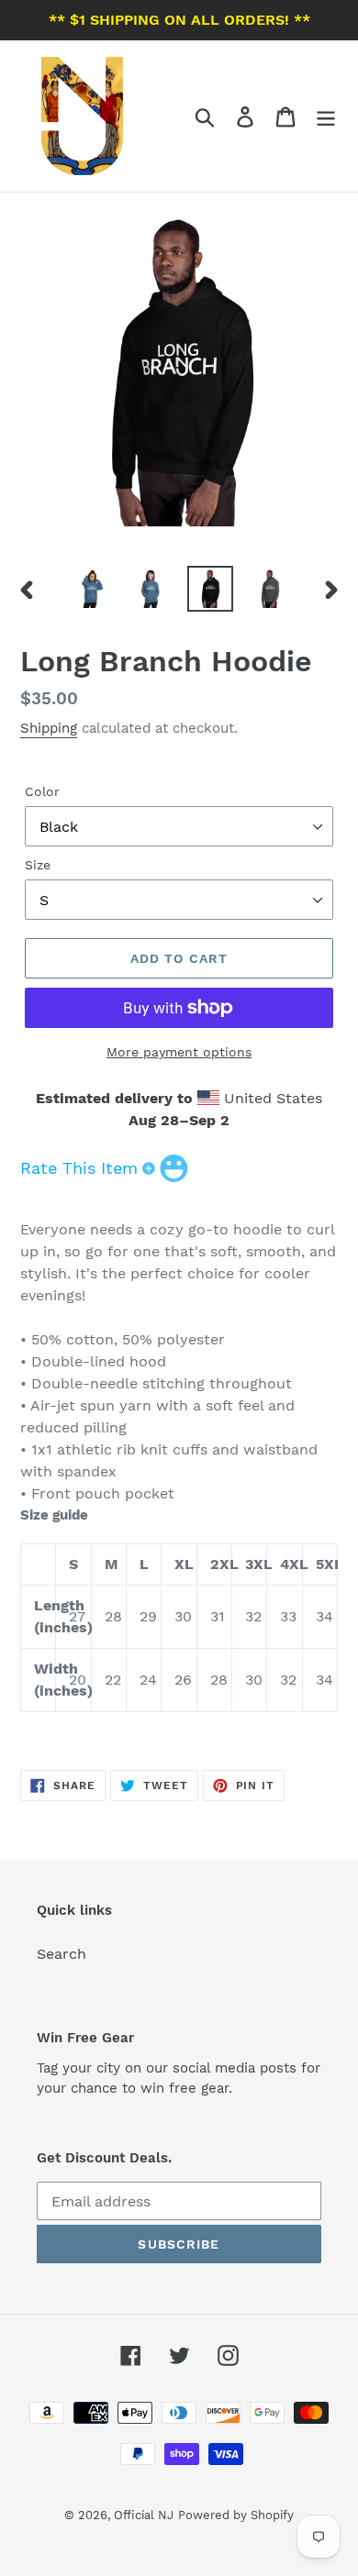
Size (38, 865)
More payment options (179, 1052)
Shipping (49, 728)
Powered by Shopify (236, 2515)
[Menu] (326, 116)
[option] (91, 589)
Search (62, 1954)
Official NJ (144, 2515)
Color (42, 791)
